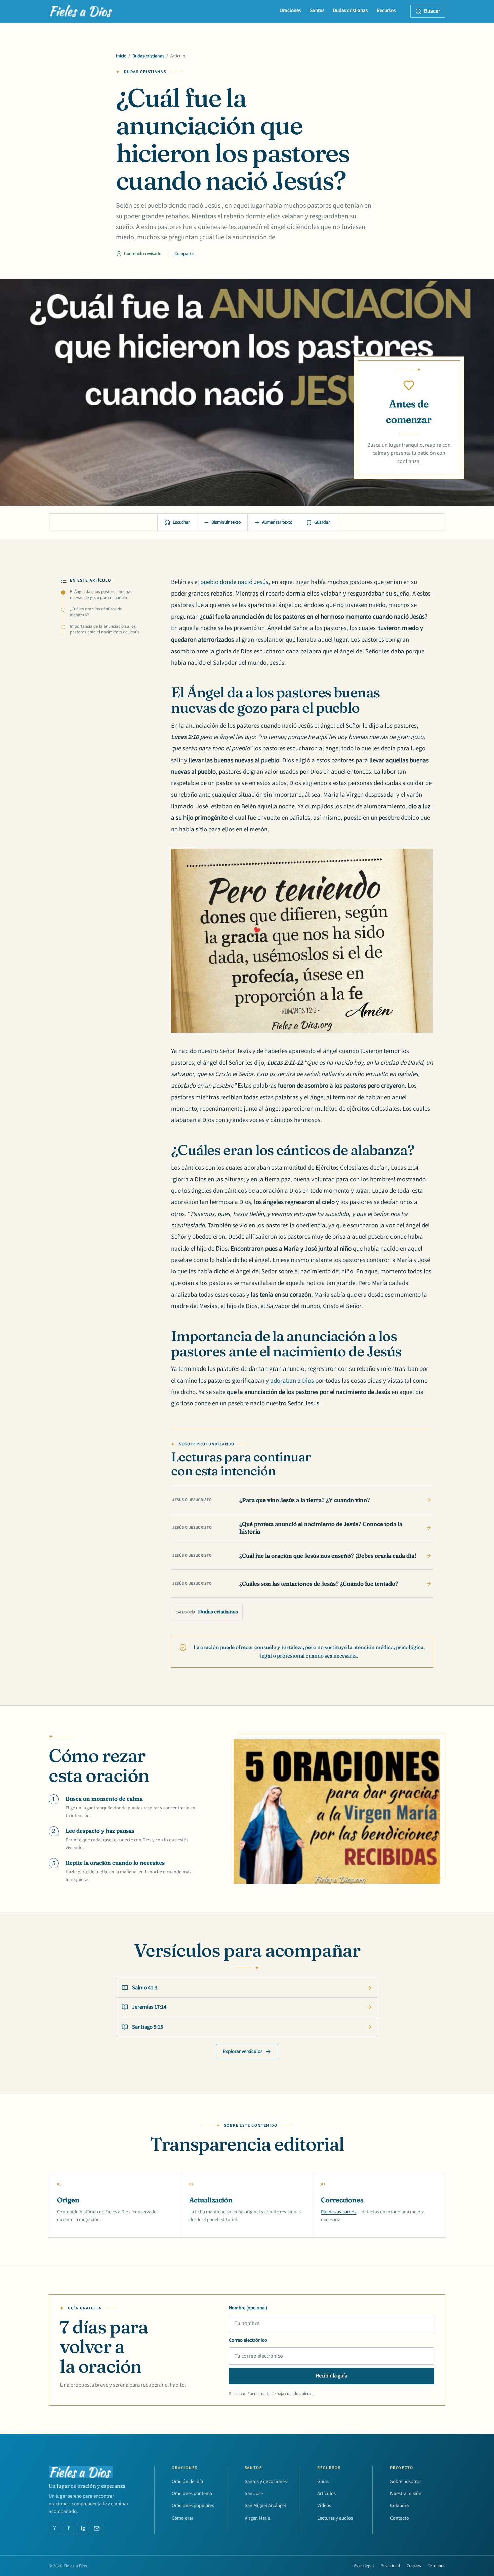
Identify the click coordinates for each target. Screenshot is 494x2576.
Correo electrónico (248, 2340)
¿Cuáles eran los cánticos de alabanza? (96, 612)
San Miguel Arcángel (265, 2506)
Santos (317, 11)
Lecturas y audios (335, 2518)
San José (254, 2493)
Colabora (399, 2506)
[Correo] (97, 2528)
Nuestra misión (406, 2493)
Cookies (414, 2566)
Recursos (386, 11)
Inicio (121, 56)
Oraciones (290, 11)
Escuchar (181, 522)
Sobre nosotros (406, 2481)
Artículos (326, 2493)
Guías (323, 2481)
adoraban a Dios (292, 1381)
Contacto (400, 2518)
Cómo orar (182, 2518)
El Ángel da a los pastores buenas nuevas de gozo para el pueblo (101, 595)
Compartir (184, 254)
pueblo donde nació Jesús (234, 582)
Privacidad (390, 2566)
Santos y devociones (266, 2481)
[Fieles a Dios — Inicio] (81, 11)
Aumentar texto (277, 522)
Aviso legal (364, 2566)
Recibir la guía (332, 2376)
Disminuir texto (226, 522)
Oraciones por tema (192, 2493)
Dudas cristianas (350, 11)
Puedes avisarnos (339, 2212)
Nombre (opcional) (248, 2308)
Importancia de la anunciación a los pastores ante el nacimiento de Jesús (105, 629)
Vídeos (324, 2506)
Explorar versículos (243, 2052)
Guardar (322, 522)
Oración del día (187, 2481)
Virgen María (257, 2518)
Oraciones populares (193, 2506)
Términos (437, 2566)
